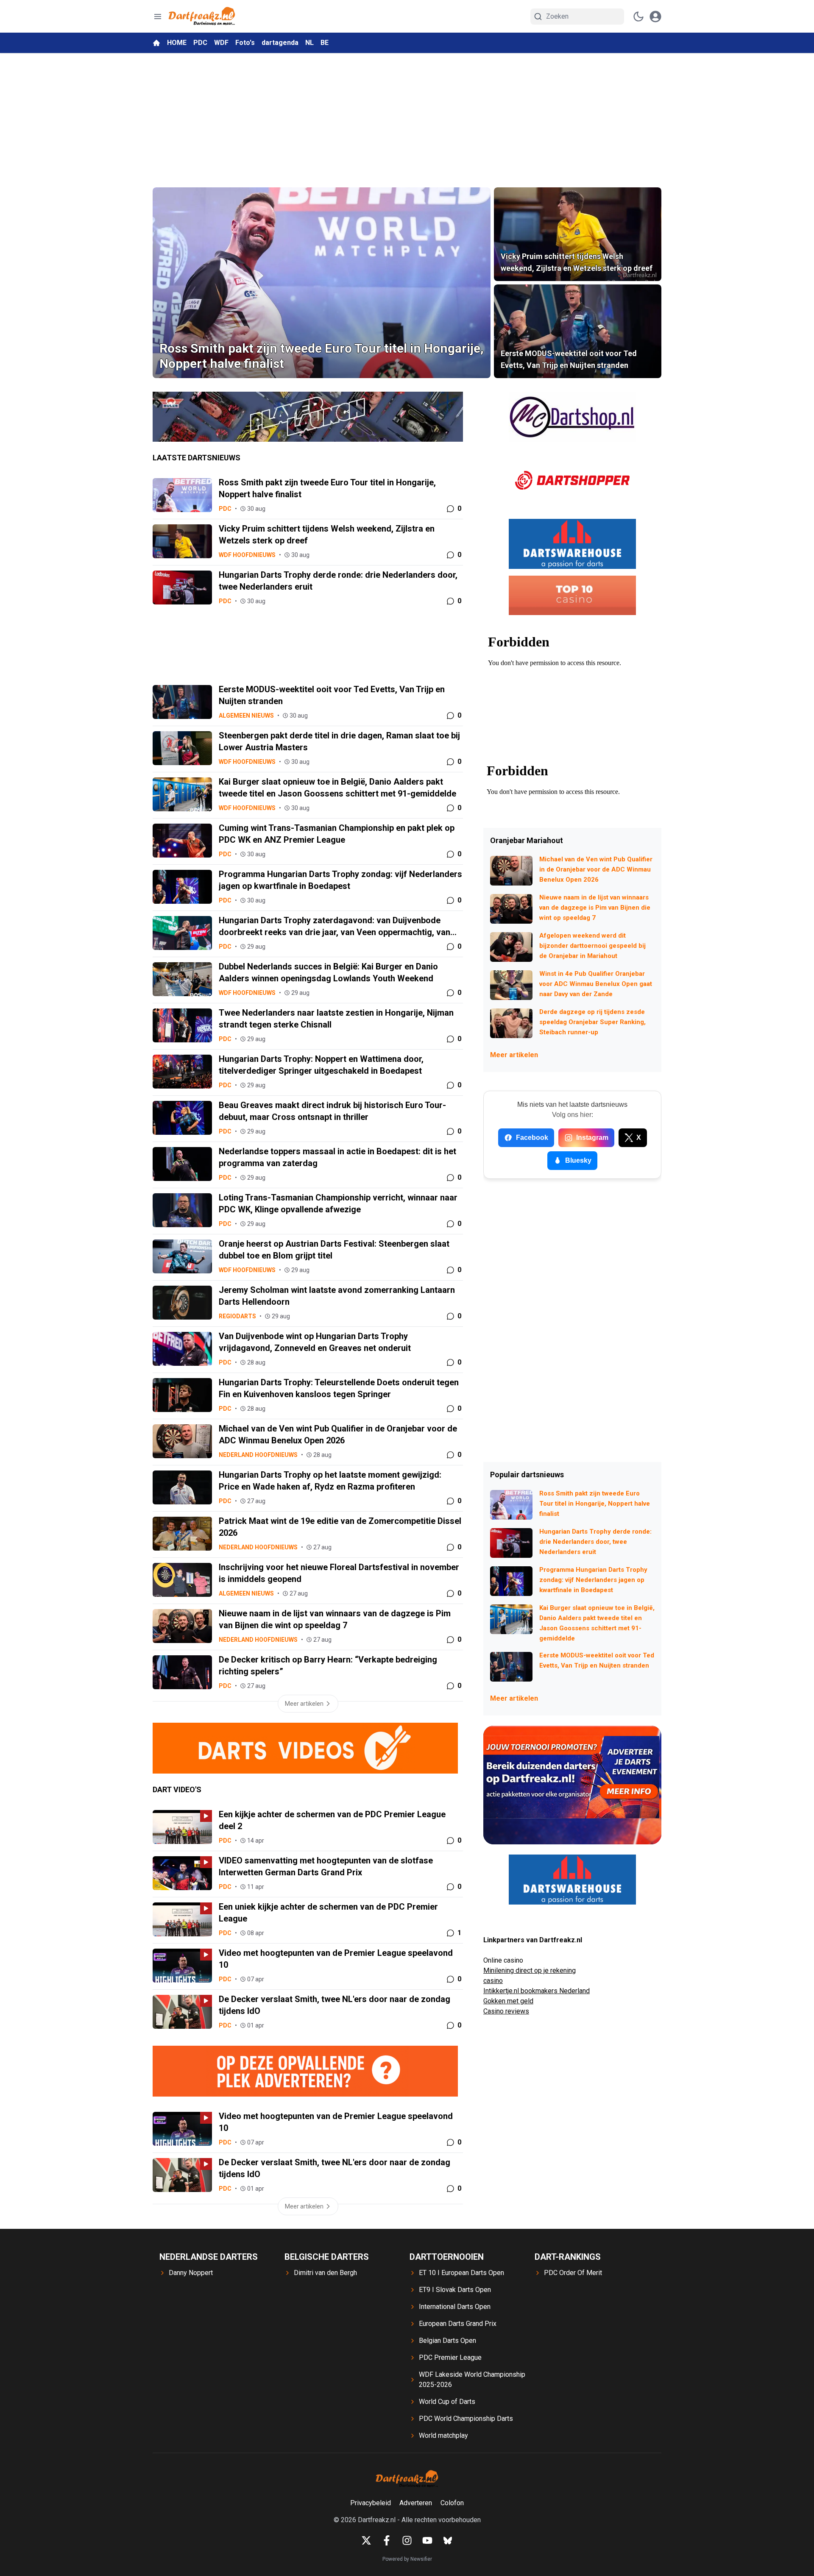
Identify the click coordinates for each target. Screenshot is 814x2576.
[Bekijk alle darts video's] (308, 1748)
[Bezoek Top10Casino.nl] (572, 595)
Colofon (452, 2503)
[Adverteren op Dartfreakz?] (308, 2071)
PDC (200, 43)
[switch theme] (638, 17)
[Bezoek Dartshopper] (572, 480)
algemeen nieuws (246, 716)
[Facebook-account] (387, 2540)
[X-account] (366, 2540)
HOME (177, 43)
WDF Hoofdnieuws (247, 555)
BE (325, 43)
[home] (156, 43)
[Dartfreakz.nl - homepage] (202, 16)
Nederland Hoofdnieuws (258, 1455)
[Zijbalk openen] (158, 17)
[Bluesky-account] (448, 2540)
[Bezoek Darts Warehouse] (572, 544)
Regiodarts (237, 1316)
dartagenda (280, 43)
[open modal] (655, 17)
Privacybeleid (371, 2503)
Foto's (245, 43)
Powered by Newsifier (407, 2559)
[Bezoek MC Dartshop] (572, 417)
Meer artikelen (514, 1055)
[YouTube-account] (427, 2540)
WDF (221, 43)
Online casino (503, 1960)
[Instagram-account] (407, 2540)
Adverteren (416, 2503)
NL (309, 43)
